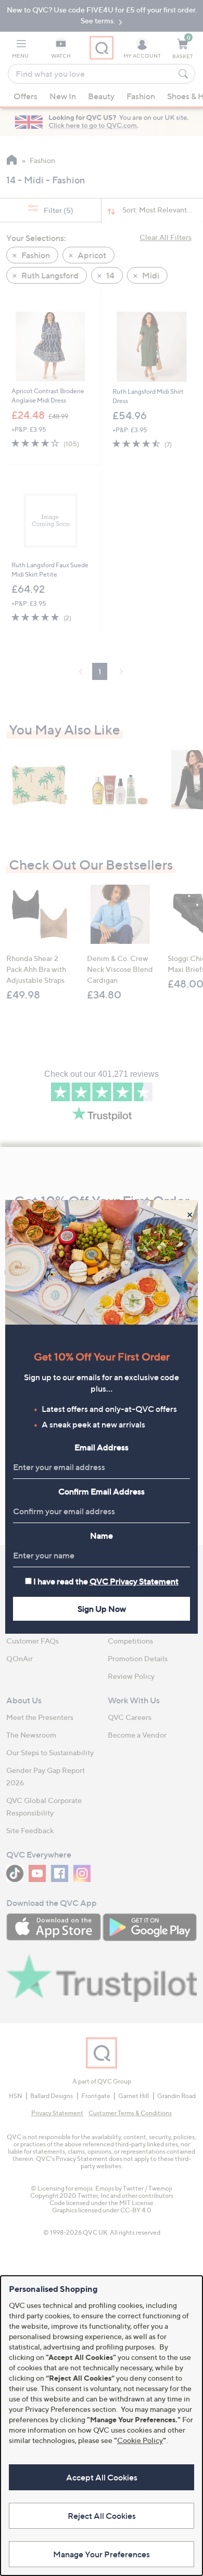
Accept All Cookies (102, 2477)
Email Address (102, 1447)
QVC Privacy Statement (134, 1581)
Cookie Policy (140, 2440)
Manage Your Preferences (102, 2554)
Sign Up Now (102, 1609)
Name (102, 1536)
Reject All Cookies (102, 2516)
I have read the (106, 1581)
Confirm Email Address (102, 1491)
